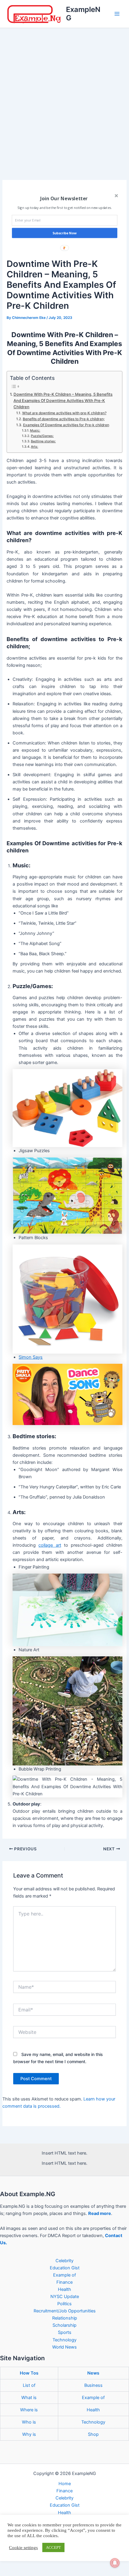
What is (29, 2398)
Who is (29, 2422)
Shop (93, 2434)
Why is (29, 2434)
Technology (64, 2340)
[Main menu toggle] (117, 14)
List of (29, 2385)
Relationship (65, 2318)
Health (64, 2289)
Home (65, 2484)
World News (64, 2347)
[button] (64, 198)
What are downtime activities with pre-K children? (64, 413)
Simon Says (31, 1357)
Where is (29, 2410)
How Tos (29, 2373)
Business (93, 2385)
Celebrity (64, 2261)
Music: (35, 431)
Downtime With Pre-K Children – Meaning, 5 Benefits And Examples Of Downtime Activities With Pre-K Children (63, 400)
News (93, 2373)
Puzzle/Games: (42, 436)
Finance (64, 2282)
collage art (50, 1545)
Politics (64, 2304)
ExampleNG (83, 14)
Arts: (34, 447)
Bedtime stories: (43, 441)
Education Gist (65, 2268)
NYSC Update (65, 2297)
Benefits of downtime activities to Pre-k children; (64, 419)
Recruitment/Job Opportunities (65, 2311)
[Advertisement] (64, 95)
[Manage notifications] (115, 2563)
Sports (65, 2332)
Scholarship (64, 2325)
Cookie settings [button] (23, 2548)
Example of (64, 2275)
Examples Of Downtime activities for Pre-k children (66, 425)
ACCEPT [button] (53, 2547)
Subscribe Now (65, 233)
